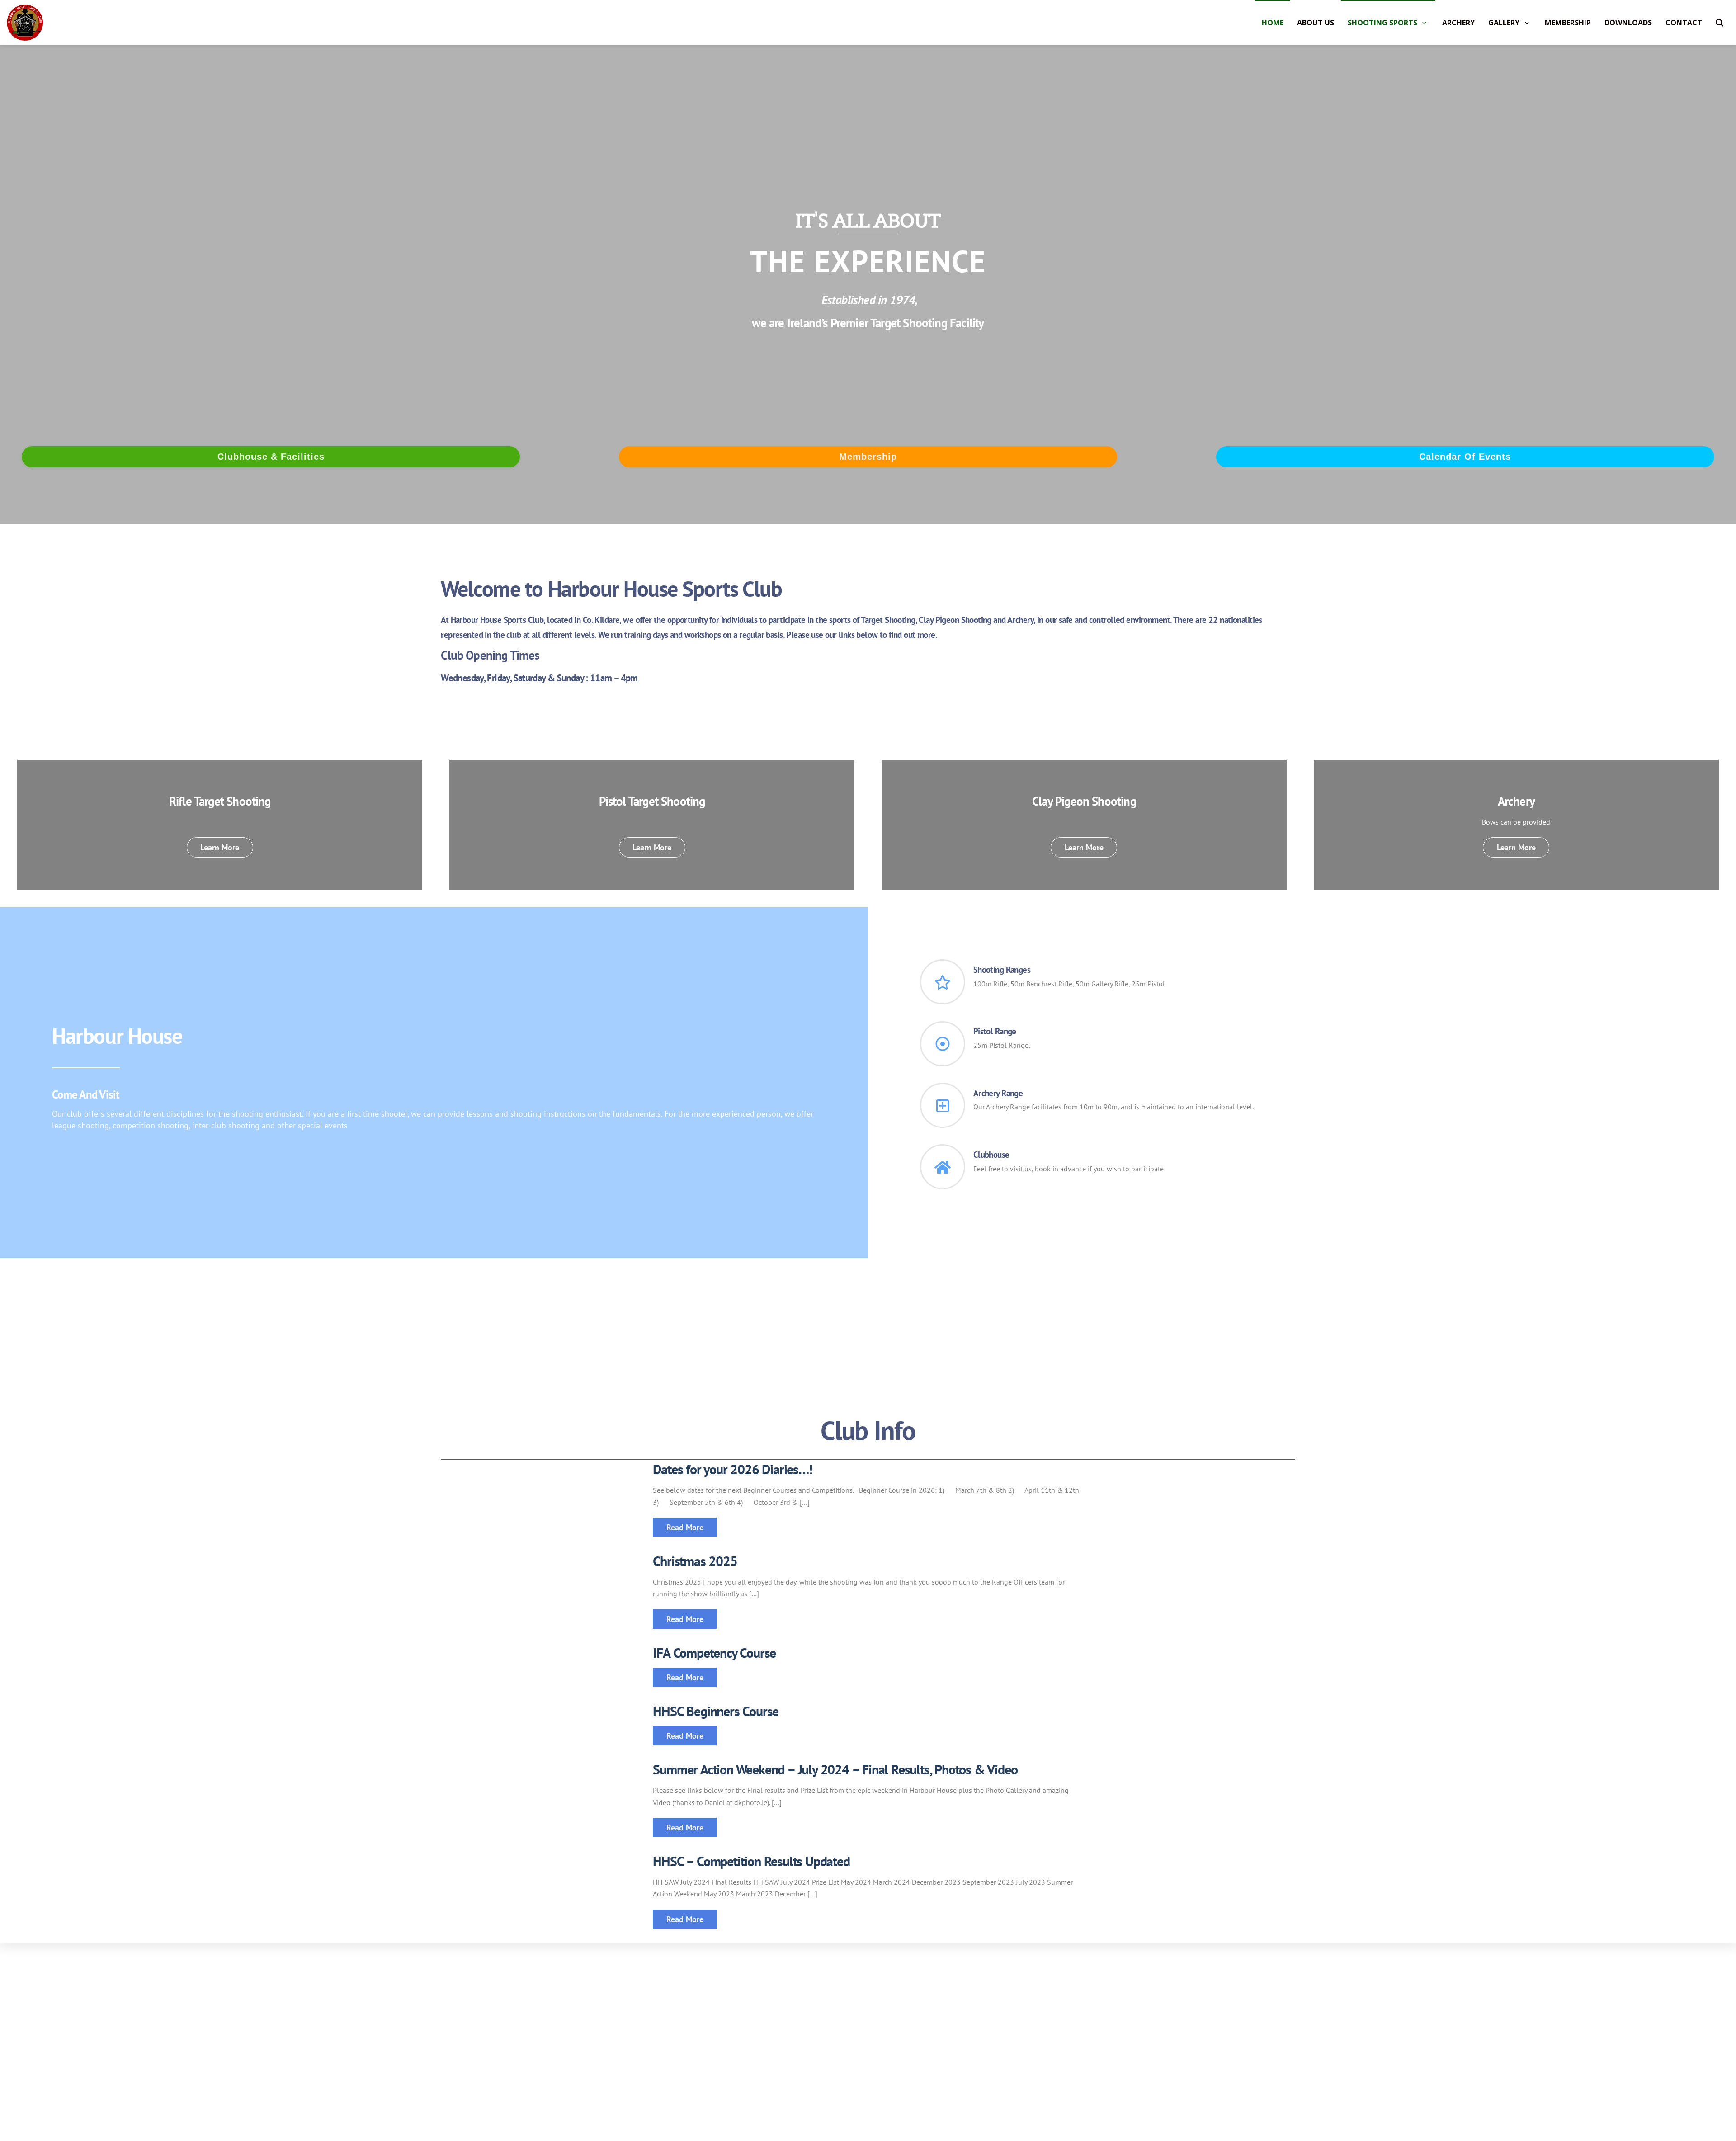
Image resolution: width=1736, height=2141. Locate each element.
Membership (868, 457)
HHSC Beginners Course (716, 1711)
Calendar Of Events (1465, 457)
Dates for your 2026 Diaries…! (732, 1469)
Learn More (220, 847)
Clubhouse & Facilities (271, 457)
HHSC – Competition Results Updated (751, 1861)
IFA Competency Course (714, 1653)
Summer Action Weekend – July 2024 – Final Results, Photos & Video (835, 1769)
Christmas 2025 (695, 1561)
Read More (685, 1527)
